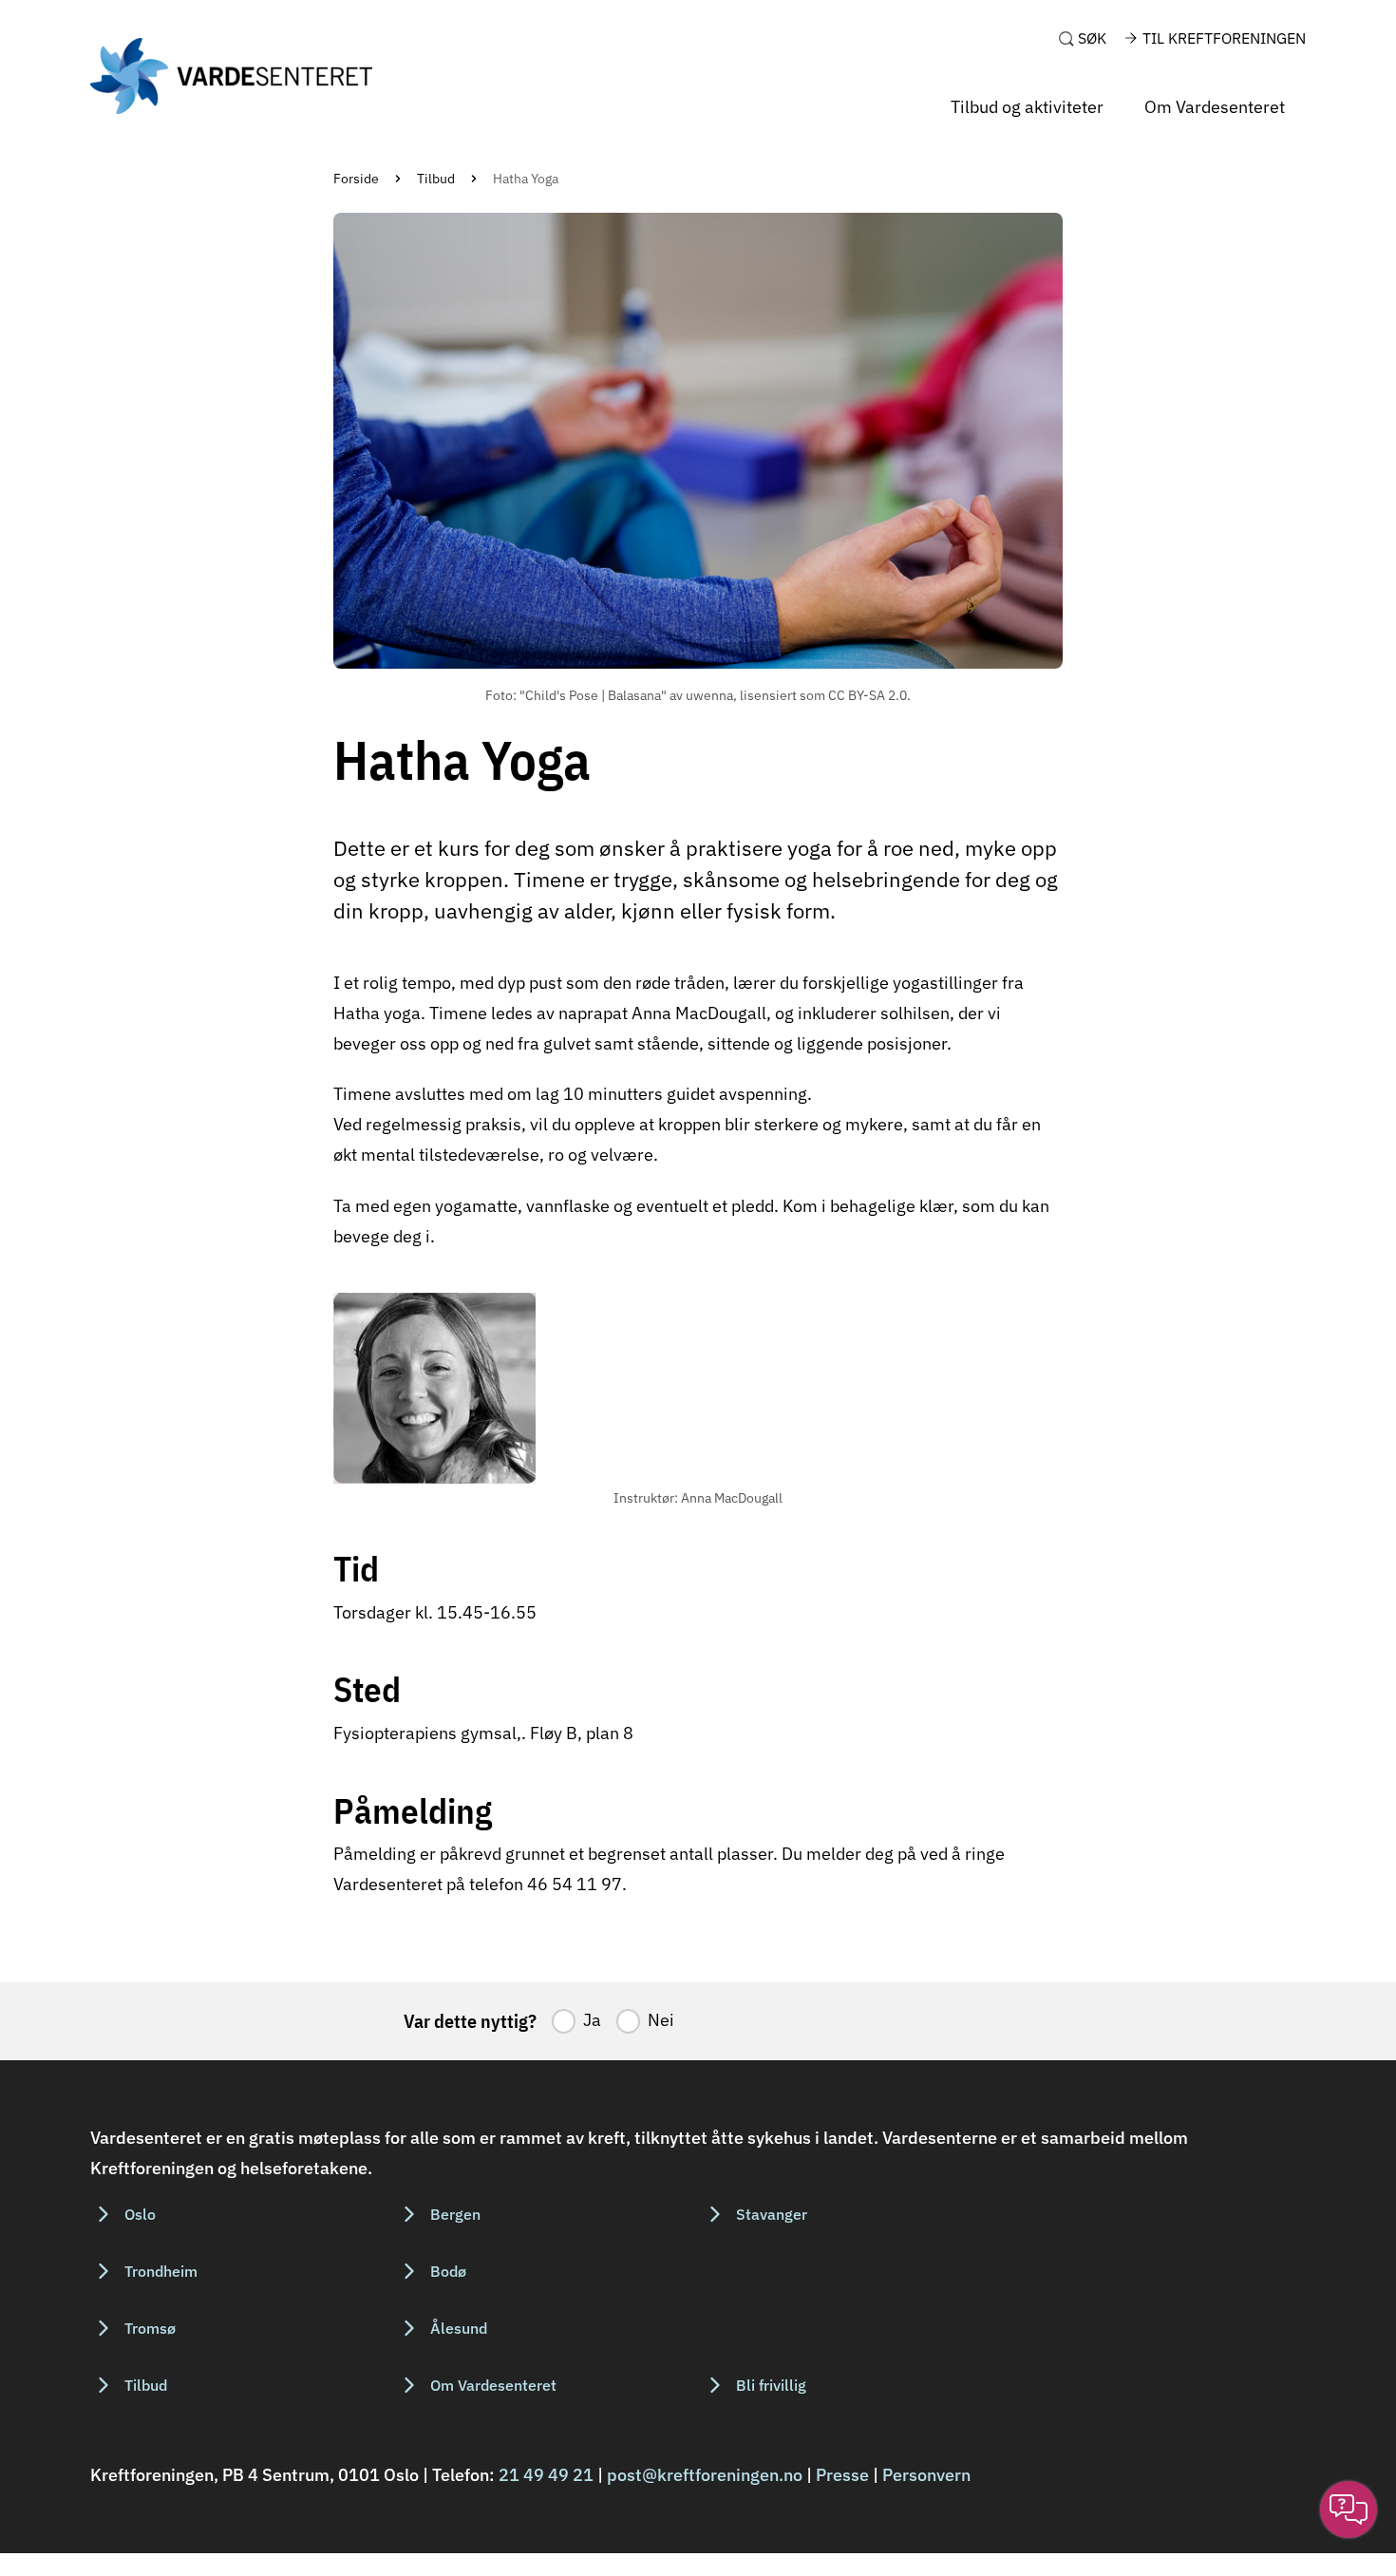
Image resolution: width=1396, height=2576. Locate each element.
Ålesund (459, 2328)
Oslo (140, 2214)
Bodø (448, 2271)
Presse (842, 2475)
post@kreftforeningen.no (705, 2475)
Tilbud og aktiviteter (1027, 107)
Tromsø (150, 2328)
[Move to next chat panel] (1349, 2510)
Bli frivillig (771, 2385)
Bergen (455, 2214)
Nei (661, 2020)
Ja (592, 2020)
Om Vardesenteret (1215, 107)
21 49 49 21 (546, 2475)
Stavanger (772, 2214)
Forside (356, 179)
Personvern (926, 2475)
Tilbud (436, 179)
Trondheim (161, 2271)
